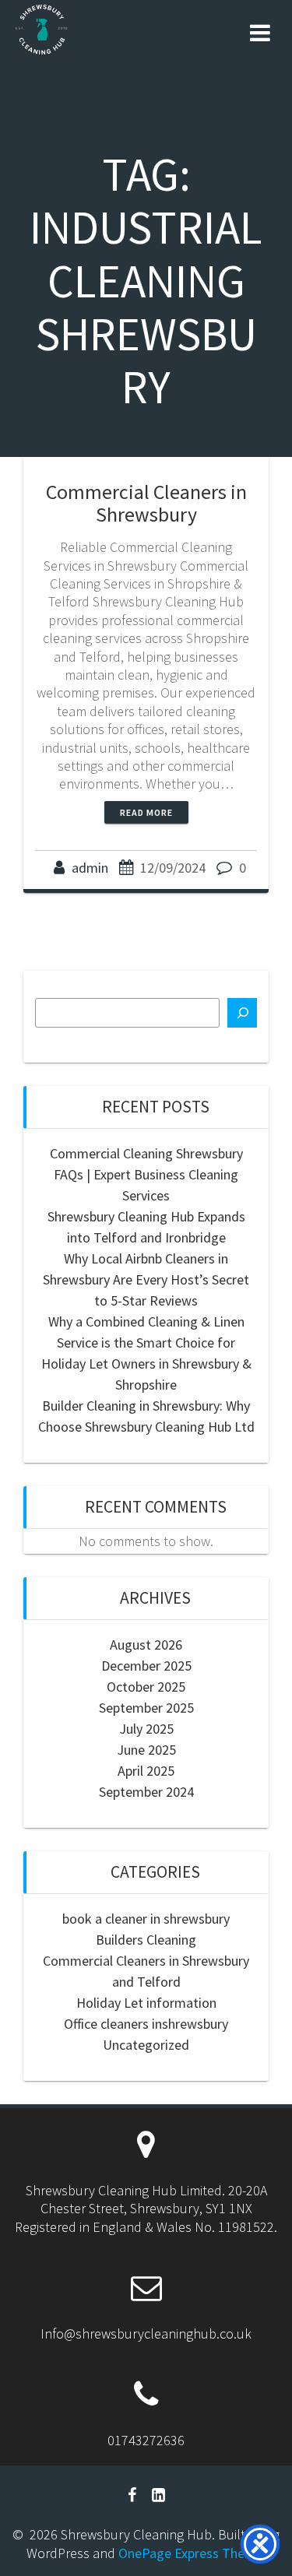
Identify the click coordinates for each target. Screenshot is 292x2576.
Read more (146, 812)
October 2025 (146, 1687)
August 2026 (146, 1645)
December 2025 (146, 1666)
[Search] (242, 1013)
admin (90, 868)
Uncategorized (146, 2045)
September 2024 (146, 1792)
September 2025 (146, 1708)
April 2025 (146, 1771)
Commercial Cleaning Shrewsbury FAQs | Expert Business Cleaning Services (146, 1174)
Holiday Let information (146, 2003)
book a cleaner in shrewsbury (146, 1919)
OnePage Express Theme (191, 2553)
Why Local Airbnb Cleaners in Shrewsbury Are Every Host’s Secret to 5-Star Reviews (146, 1279)
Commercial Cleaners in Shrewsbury (146, 503)
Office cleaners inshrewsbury (146, 2024)
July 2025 (146, 1729)
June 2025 (146, 1750)
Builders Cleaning (146, 1940)
